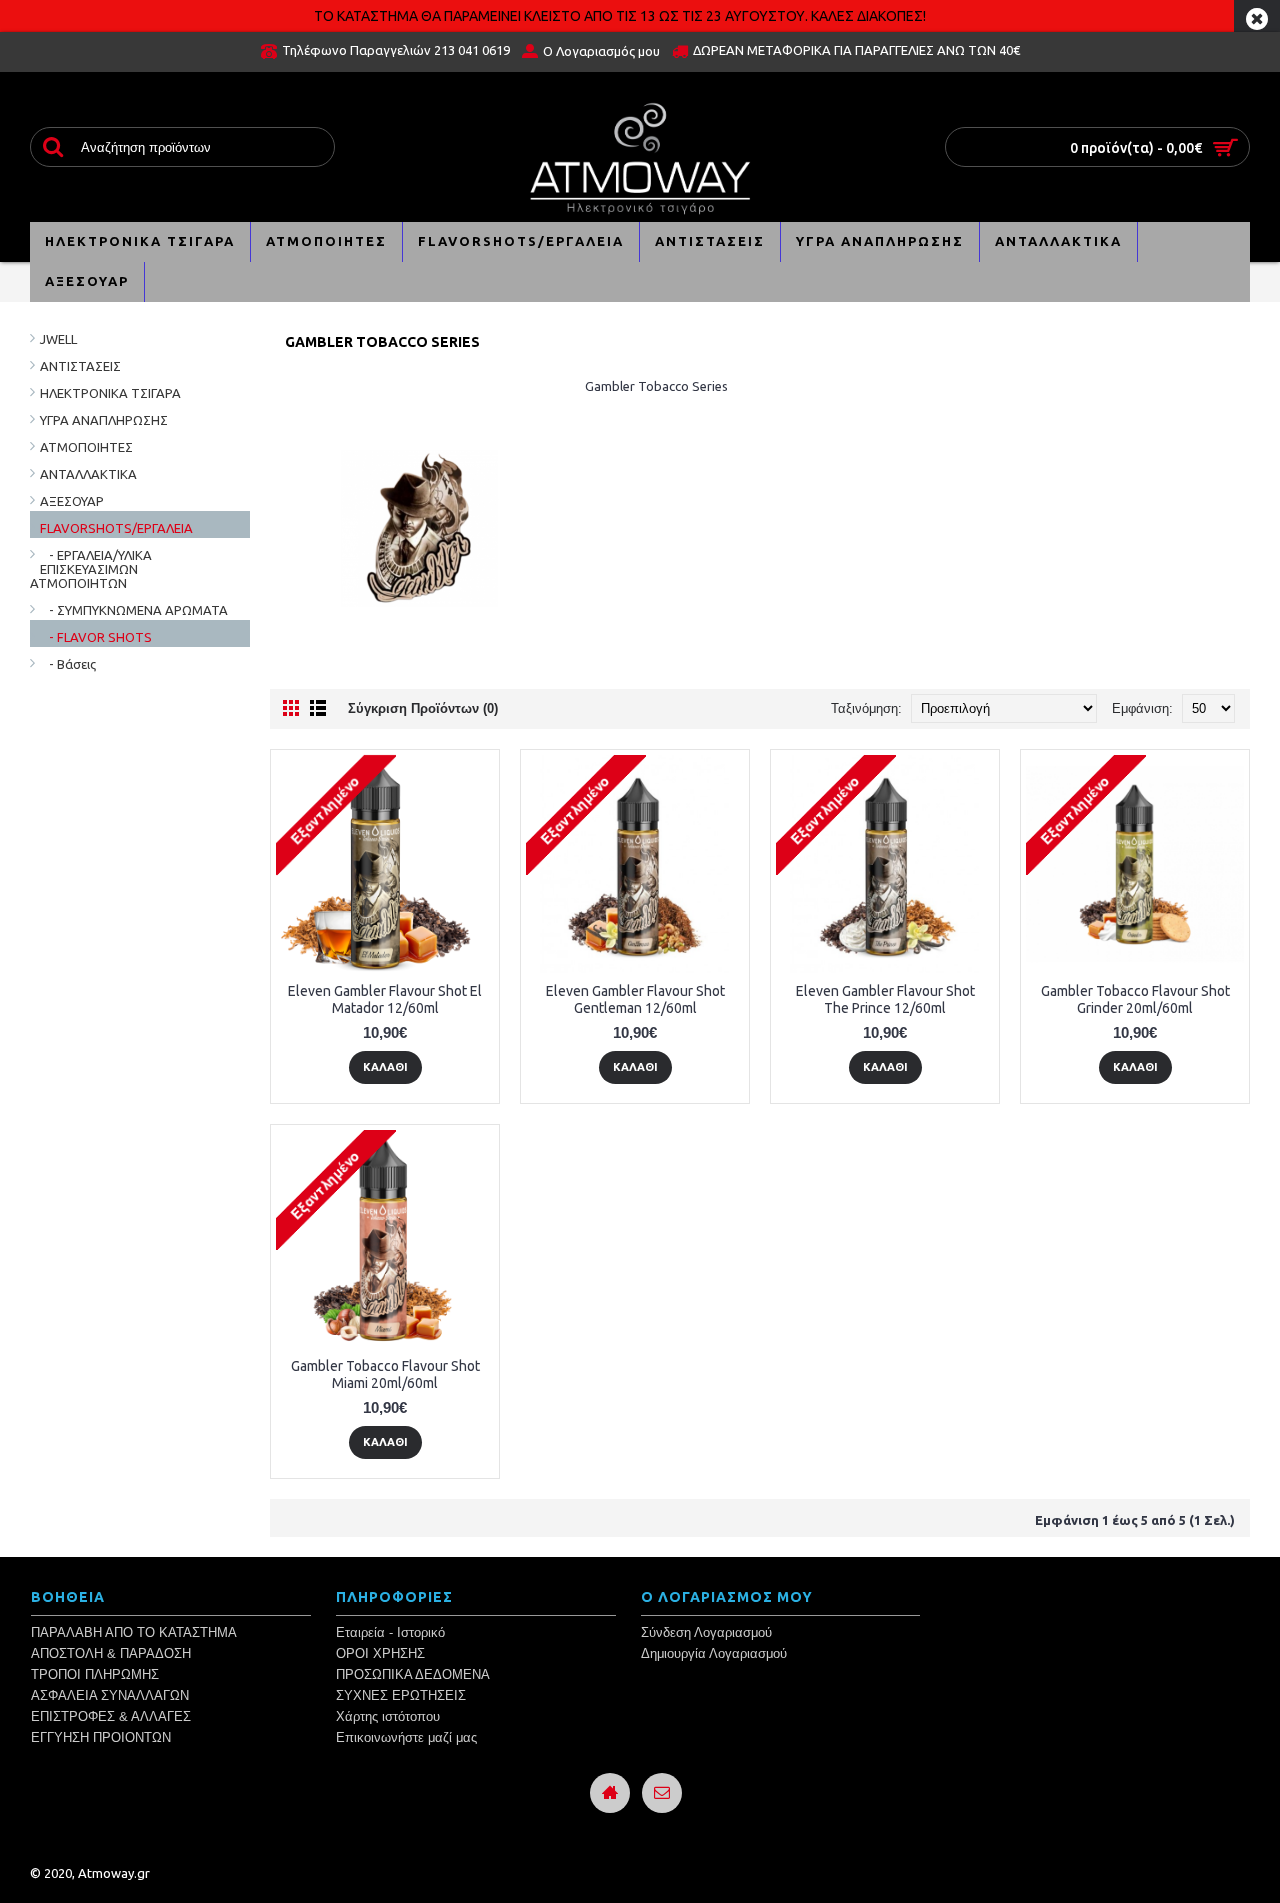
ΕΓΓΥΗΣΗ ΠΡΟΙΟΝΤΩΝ (101, 1737)
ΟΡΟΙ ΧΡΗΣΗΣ (380, 1653)
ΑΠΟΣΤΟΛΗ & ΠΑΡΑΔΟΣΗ (111, 1653)
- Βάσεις (68, 664)
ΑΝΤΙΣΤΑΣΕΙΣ (80, 366)
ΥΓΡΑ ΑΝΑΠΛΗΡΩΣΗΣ (104, 420)
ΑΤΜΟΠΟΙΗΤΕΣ (86, 447)
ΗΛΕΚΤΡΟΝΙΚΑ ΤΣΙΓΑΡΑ (110, 393)
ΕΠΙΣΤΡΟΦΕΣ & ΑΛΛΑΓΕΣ (111, 1716)
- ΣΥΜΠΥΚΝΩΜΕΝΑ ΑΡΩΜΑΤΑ (134, 610)
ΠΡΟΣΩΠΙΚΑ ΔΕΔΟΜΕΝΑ (413, 1674)
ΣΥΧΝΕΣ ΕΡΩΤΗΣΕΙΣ (401, 1695)
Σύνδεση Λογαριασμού (706, 1632)
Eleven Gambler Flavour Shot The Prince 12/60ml (885, 999)
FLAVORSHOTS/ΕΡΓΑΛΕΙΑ (116, 528)
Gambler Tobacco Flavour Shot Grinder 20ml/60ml (1135, 999)
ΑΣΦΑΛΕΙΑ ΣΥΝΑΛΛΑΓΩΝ (110, 1695)
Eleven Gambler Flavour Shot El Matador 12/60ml (385, 999)
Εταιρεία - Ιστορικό (390, 1632)
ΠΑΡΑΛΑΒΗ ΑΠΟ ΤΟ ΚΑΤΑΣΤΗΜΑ (134, 1632)
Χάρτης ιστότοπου (388, 1716)
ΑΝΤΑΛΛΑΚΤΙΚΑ (88, 474)
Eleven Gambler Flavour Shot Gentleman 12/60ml (635, 999)
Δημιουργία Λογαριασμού (714, 1653)
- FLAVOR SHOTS (96, 637)
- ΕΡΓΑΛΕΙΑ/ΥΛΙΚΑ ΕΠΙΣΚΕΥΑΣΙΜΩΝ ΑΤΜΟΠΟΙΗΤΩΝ (91, 569)
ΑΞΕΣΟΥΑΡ (72, 501)
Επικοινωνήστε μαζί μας (406, 1737)
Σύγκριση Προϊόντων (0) (423, 708)
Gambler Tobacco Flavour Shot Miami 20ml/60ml (385, 1374)
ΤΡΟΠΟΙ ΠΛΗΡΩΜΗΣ (95, 1674)
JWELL (58, 339)
